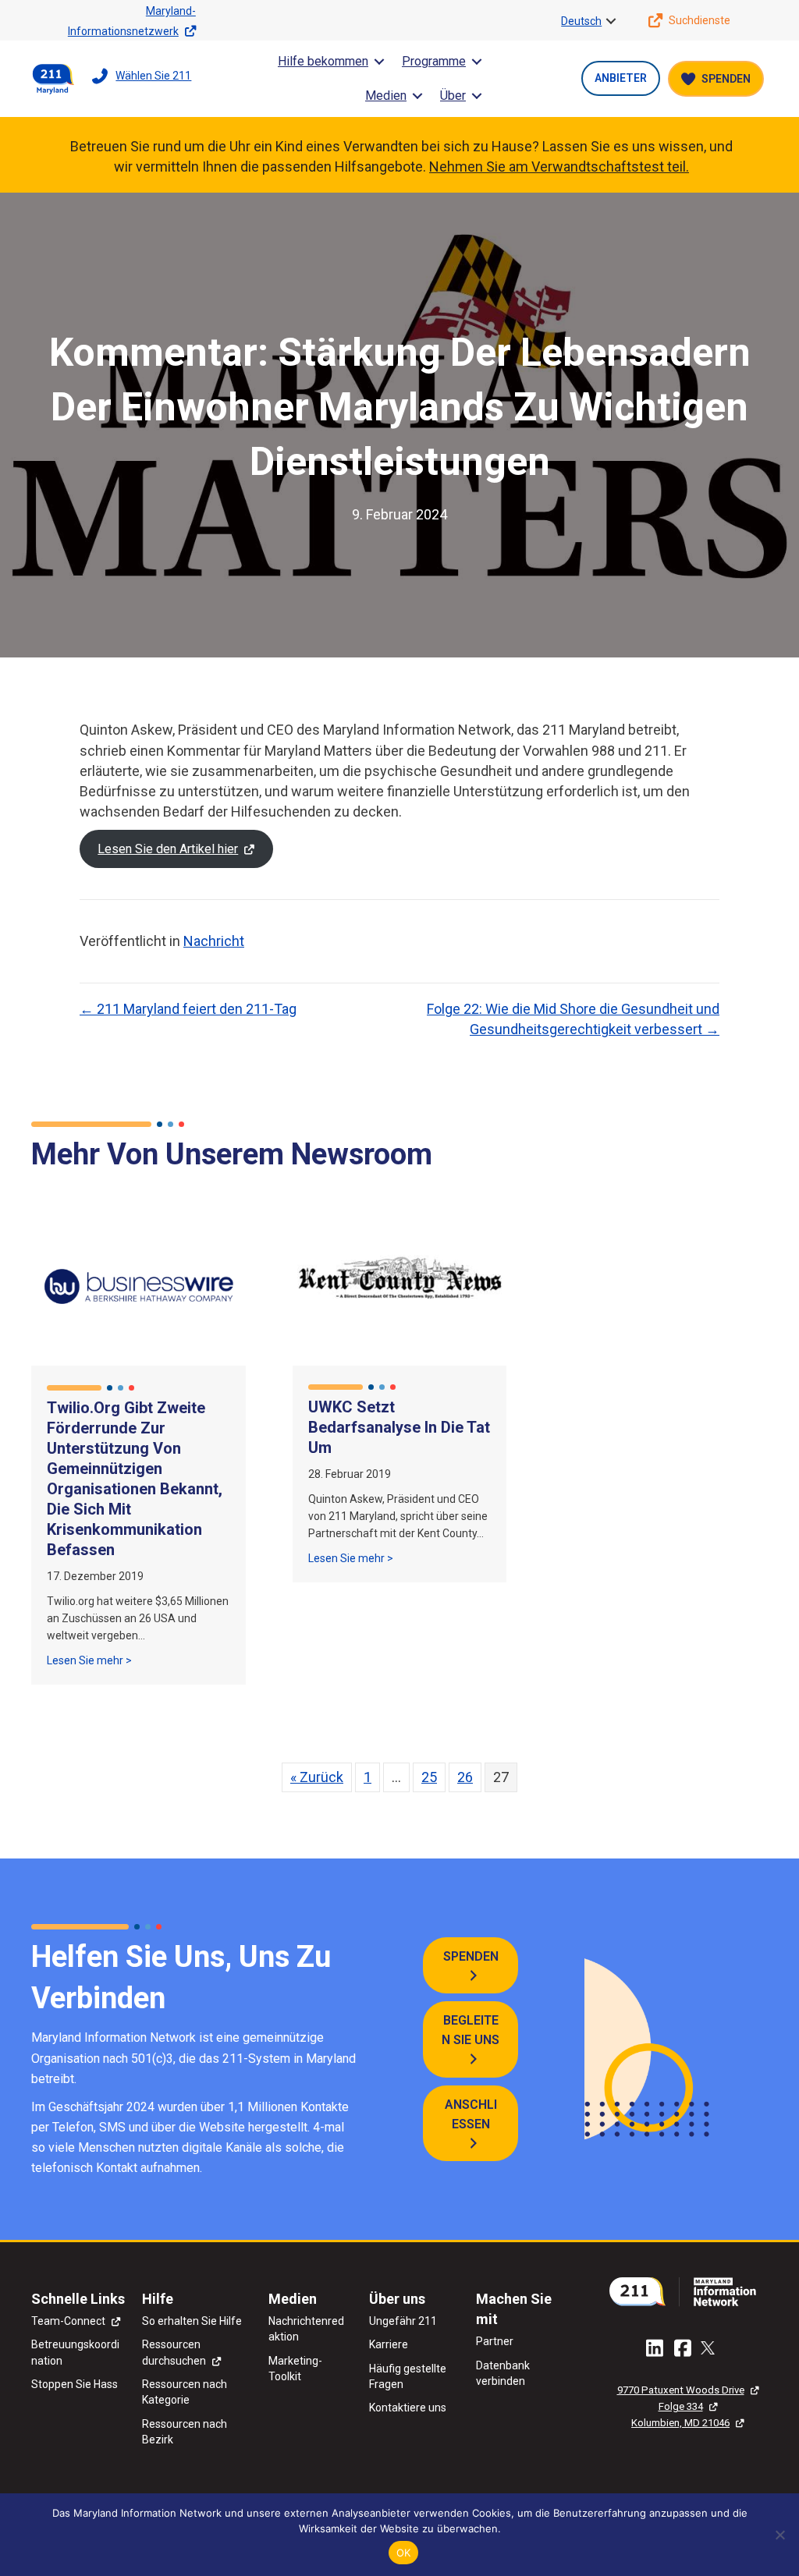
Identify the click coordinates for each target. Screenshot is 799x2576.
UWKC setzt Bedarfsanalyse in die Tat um (399, 1427)
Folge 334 (681, 2406)
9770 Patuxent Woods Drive (681, 2390)
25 (429, 1777)
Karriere (389, 2344)
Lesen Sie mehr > (89, 1660)
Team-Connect (68, 2321)
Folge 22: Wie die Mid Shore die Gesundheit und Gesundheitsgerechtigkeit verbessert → (573, 1019)
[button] (611, 21)
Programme (434, 61)
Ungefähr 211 (403, 2321)
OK (404, 2553)
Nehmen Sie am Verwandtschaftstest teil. (559, 167)
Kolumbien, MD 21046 (680, 2423)
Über (453, 96)
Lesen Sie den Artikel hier (168, 849)
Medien (386, 96)
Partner (495, 2341)
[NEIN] (779, 2535)
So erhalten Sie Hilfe (192, 2321)
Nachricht (214, 941)
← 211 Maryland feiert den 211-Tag (188, 1009)
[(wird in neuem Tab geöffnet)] (687, 2290)
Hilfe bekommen (323, 61)
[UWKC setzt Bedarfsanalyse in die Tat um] (400, 1285)
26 (465, 1777)
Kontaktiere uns (408, 2408)
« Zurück (317, 1777)
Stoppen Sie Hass (75, 2384)
